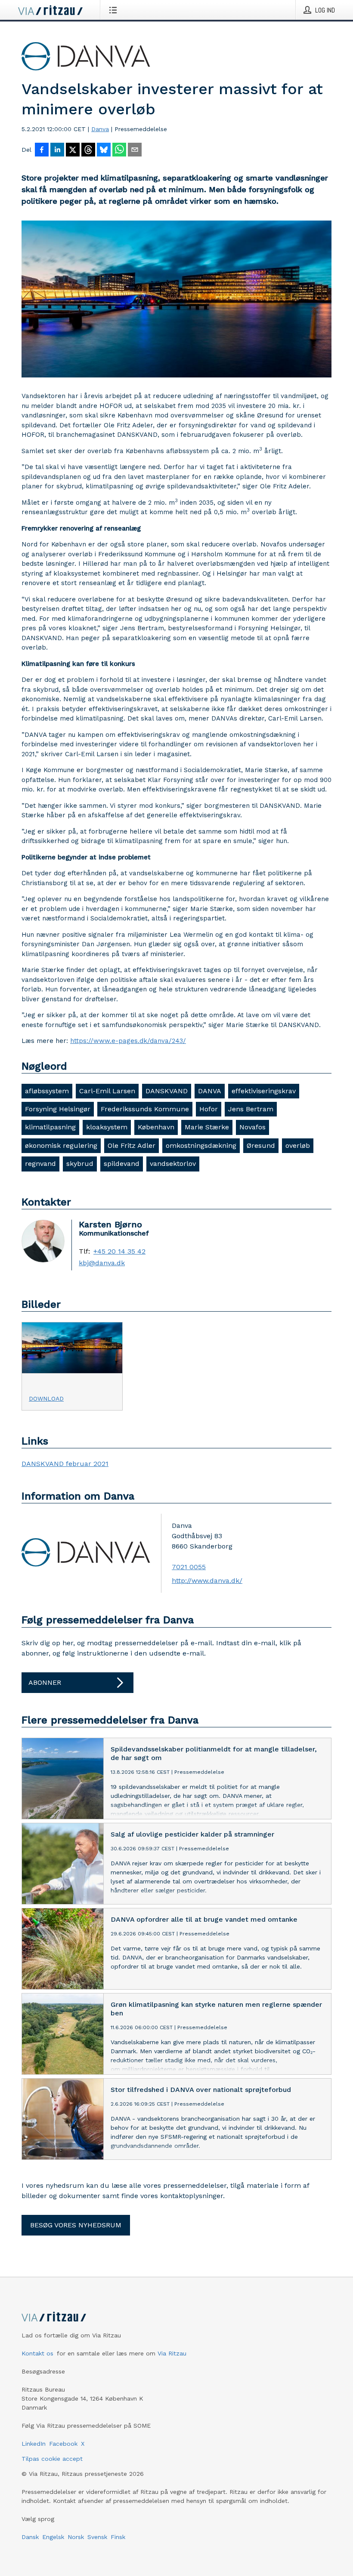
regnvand (40, 1164)
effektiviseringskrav (264, 1091)
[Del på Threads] (88, 150)
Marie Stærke (207, 1127)
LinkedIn (34, 2444)
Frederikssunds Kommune (145, 1109)
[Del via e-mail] (135, 150)
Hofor (209, 1109)
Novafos (252, 1127)
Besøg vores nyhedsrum (76, 2225)
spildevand (122, 1164)
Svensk (97, 2537)
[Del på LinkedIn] (57, 150)
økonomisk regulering (61, 1145)
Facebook (63, 2444)
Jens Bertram (251, 1109)
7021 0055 (189, 1567)
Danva (100, 129)
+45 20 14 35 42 (119, 1251)
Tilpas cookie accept (52, 2459)
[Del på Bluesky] (104, 150)
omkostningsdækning (201, 1145)
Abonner (45, 1682)
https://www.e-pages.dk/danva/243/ (128, 1041)
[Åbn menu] (115, 10)
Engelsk (53, 2537)
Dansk (30, 2537)
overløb (298, 1145)
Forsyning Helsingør (58, 1109)
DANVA (210, 1091)
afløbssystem (47, 1091)
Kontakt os (37, 2353)
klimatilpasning (50, 1127)
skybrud (80, 1164)
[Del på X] (73, 150)
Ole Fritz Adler (132, 1145)
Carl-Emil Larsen (107, 1091)
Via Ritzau (172, 2353)
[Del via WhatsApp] (119, 150)
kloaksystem (107, 1127)
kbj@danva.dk (102, 1263)
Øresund (261, 1145)
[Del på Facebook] (42, 150)
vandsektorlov (173, 1164)
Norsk (76, 2537)
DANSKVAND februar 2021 (65, 1464)
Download (46, 1398)
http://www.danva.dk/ (207, 1581)
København (156, 1127)
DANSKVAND (167, 1091)
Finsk (118, 2537)
